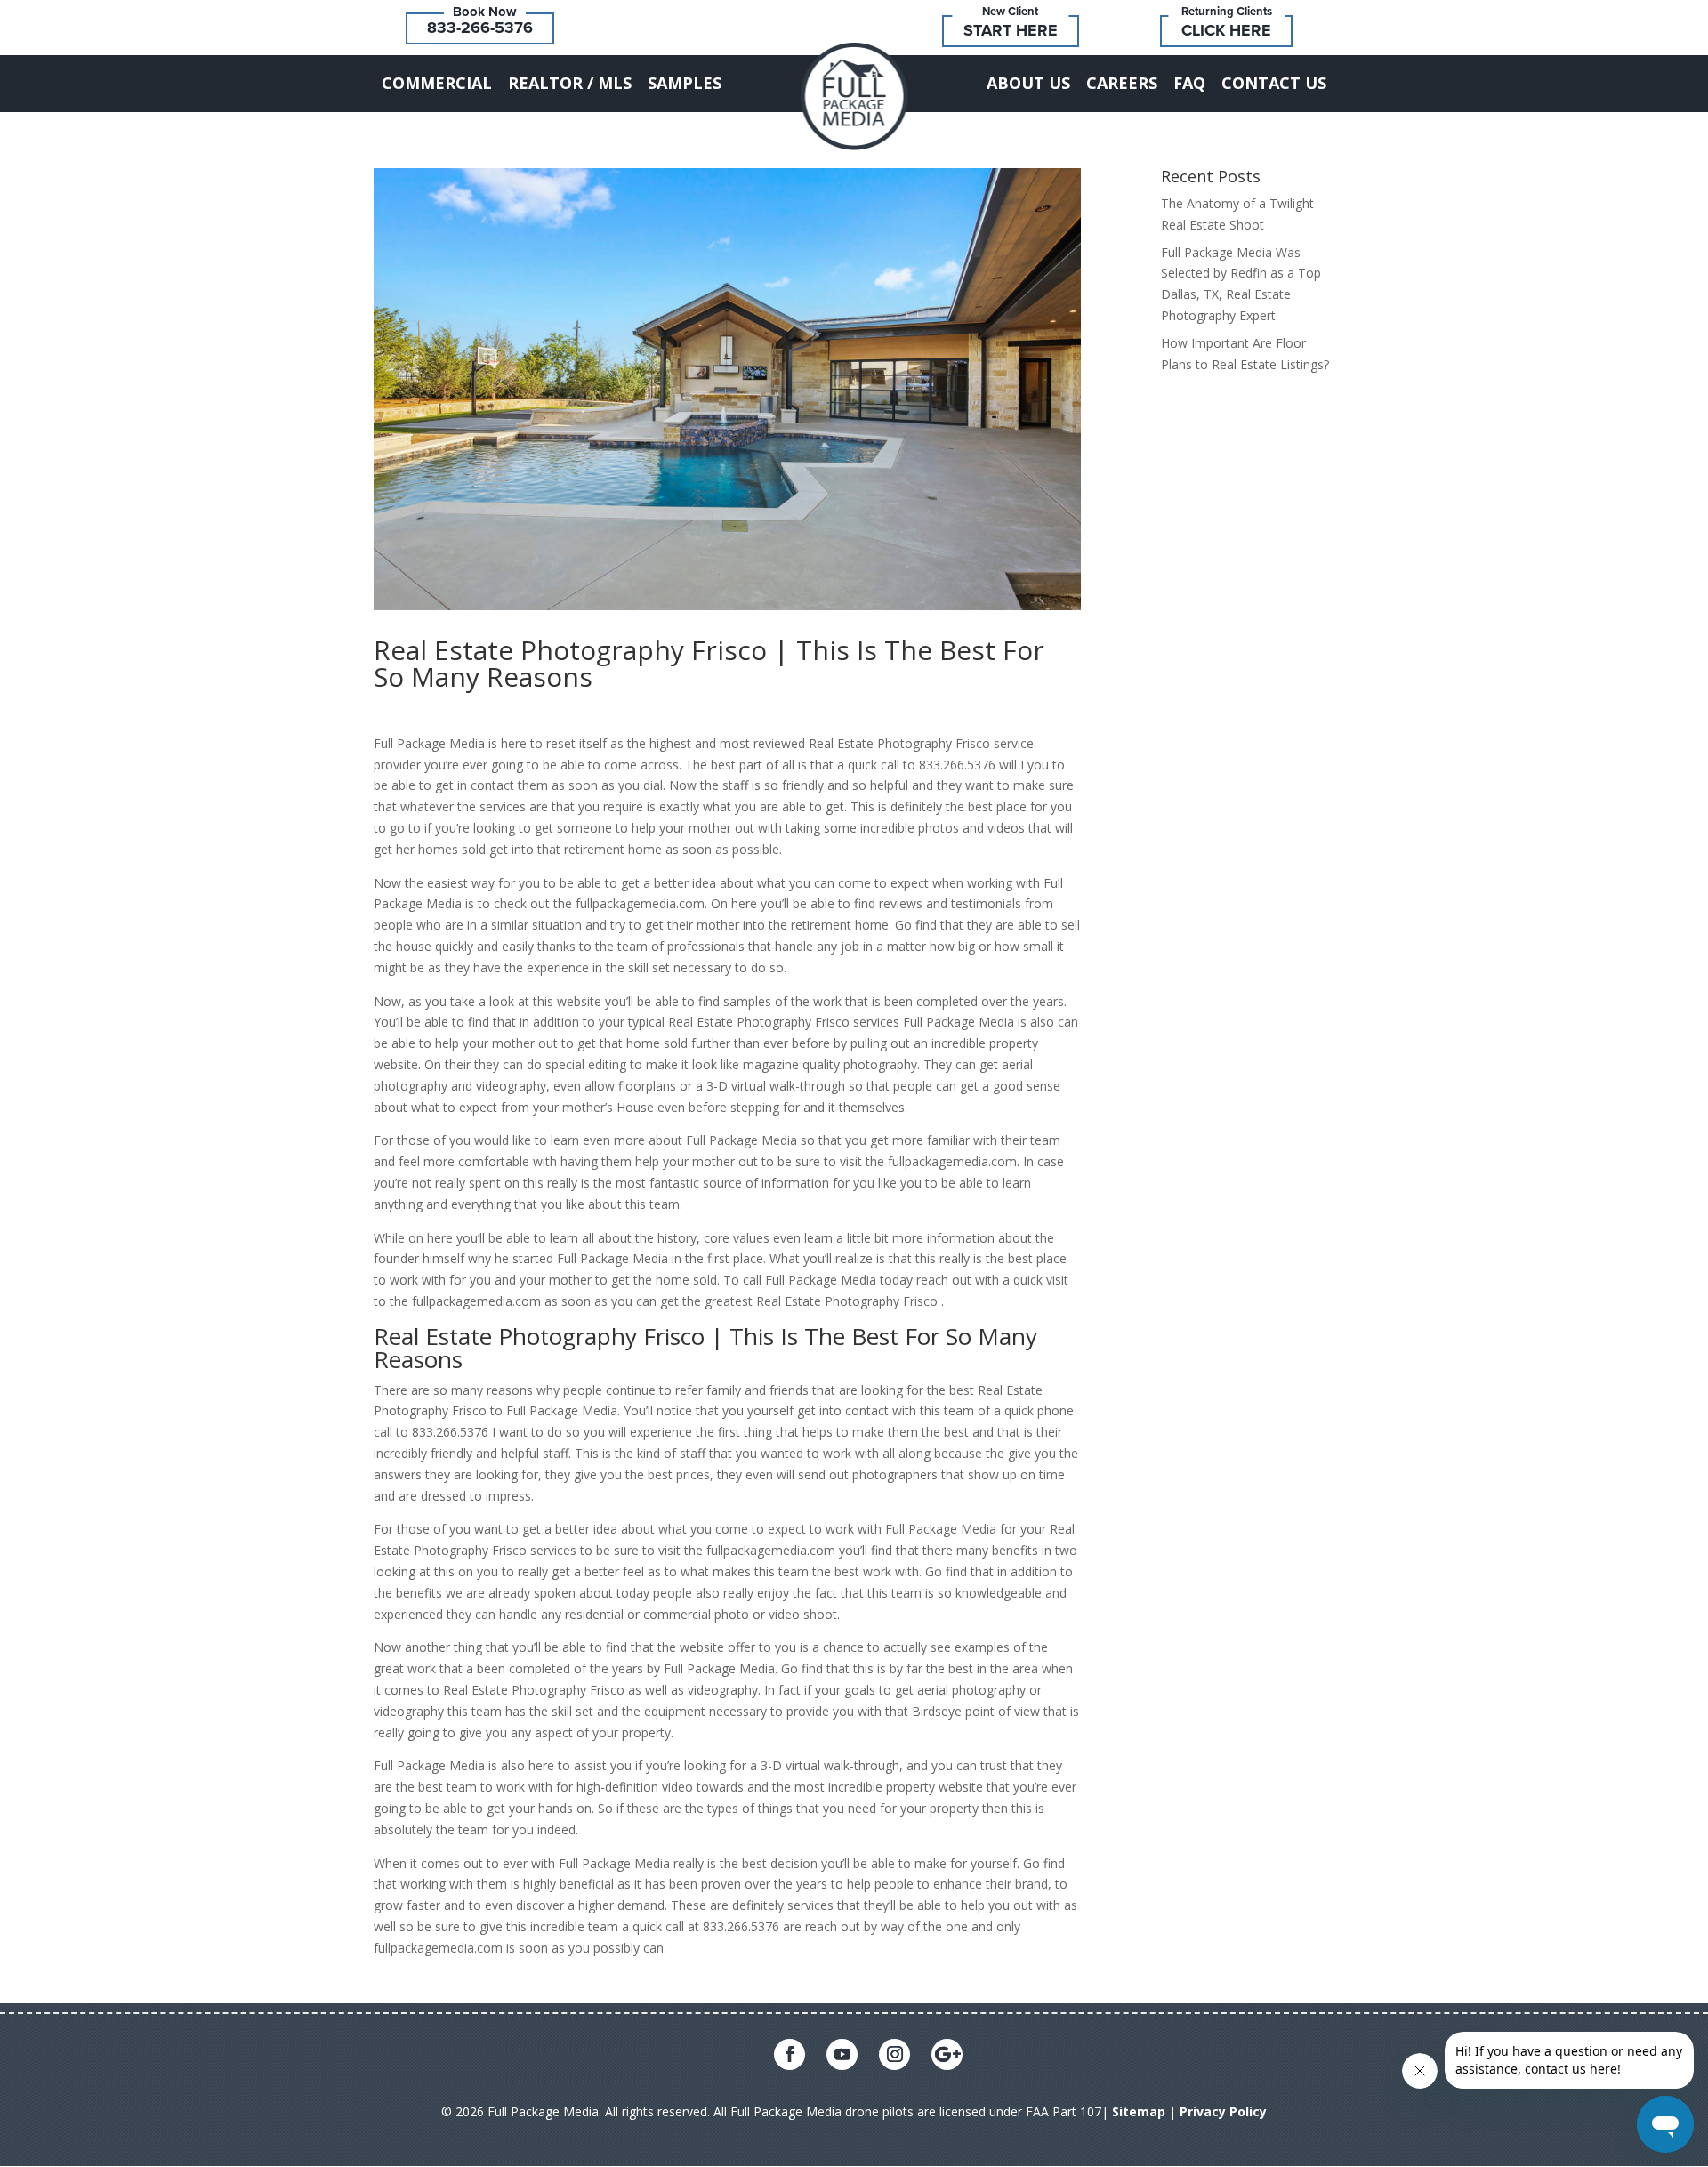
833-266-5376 (480, 28)
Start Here (1011, 30)
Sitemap (1139, 2111)
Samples (685, 83)
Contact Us (1274, 83)
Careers (1122, 83)
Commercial (437, 83)
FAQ (1189, 83)
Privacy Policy (1223, 2111)
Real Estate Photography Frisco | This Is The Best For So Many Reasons (709, 663)
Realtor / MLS (570, 83)
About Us (1028, 83)
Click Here (1226, 30)
